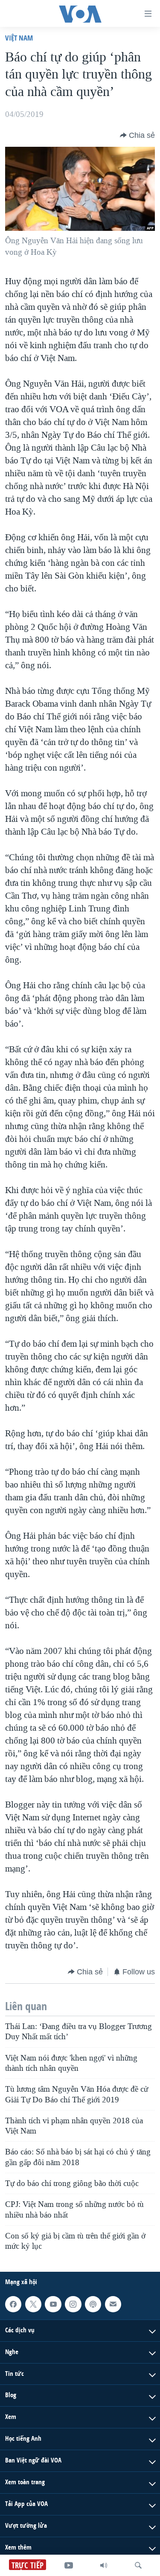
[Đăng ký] (113, 2304)
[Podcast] (93, 2304)
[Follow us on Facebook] (13, 2304)
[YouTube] (69, 2565)
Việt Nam (19, 38)
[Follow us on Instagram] (73, 2304)
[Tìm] (138, 2565)
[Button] (137, 135)
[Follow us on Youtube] (53, 2304)
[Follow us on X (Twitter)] (33, 2304)
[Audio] (104, 2565)
